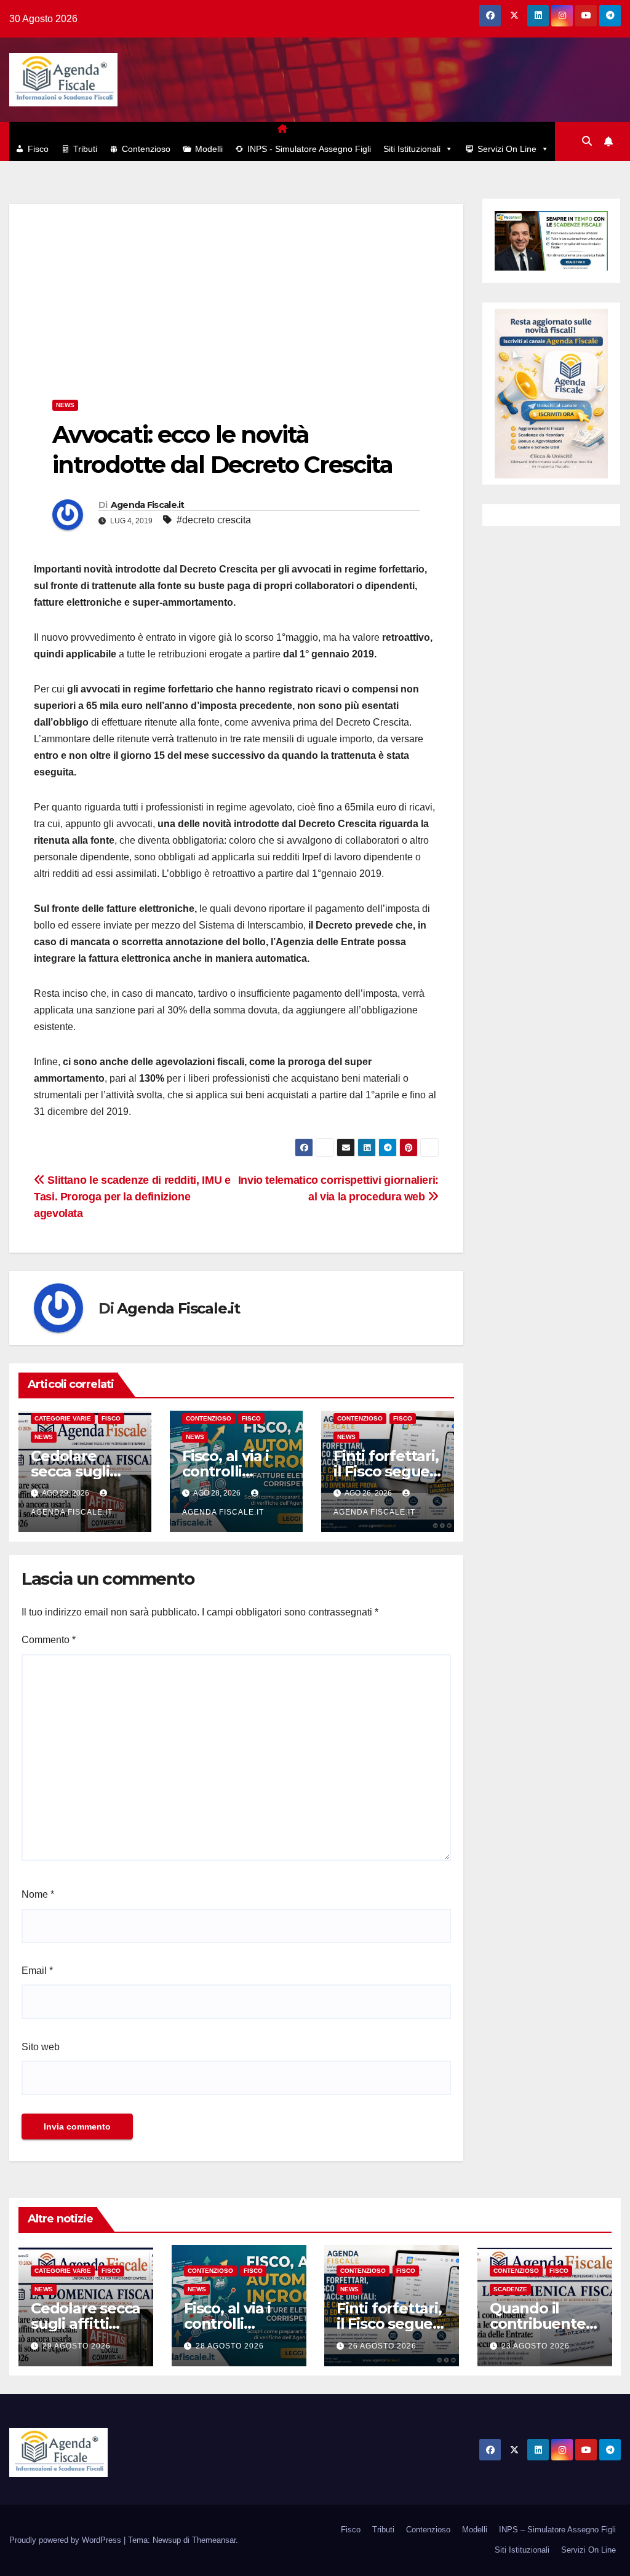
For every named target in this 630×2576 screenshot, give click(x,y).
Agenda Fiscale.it (148, 505)
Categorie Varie (63, 1418)
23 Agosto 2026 (536, 2346)
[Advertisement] (236, 290)
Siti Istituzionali (412, 149)
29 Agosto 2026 (77, 2346)
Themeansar (214, 2540)
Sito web (41, 2047)
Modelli (209, 149)
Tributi (85, 149)
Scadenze (510, 2290)
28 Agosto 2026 (230, 2346)
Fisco (38, 149)
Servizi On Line (507, 149)
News (65, 405)
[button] (587, 141)
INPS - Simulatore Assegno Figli (309, 149)
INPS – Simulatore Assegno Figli (557, 2530)
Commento (49, 1640)
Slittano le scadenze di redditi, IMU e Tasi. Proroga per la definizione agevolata (132, 1196)
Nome (38, 1894)
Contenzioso (146, 149)
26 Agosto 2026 (382, 2346)
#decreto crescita (214, 520)
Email (37, 1971)
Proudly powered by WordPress (66, 2540)
